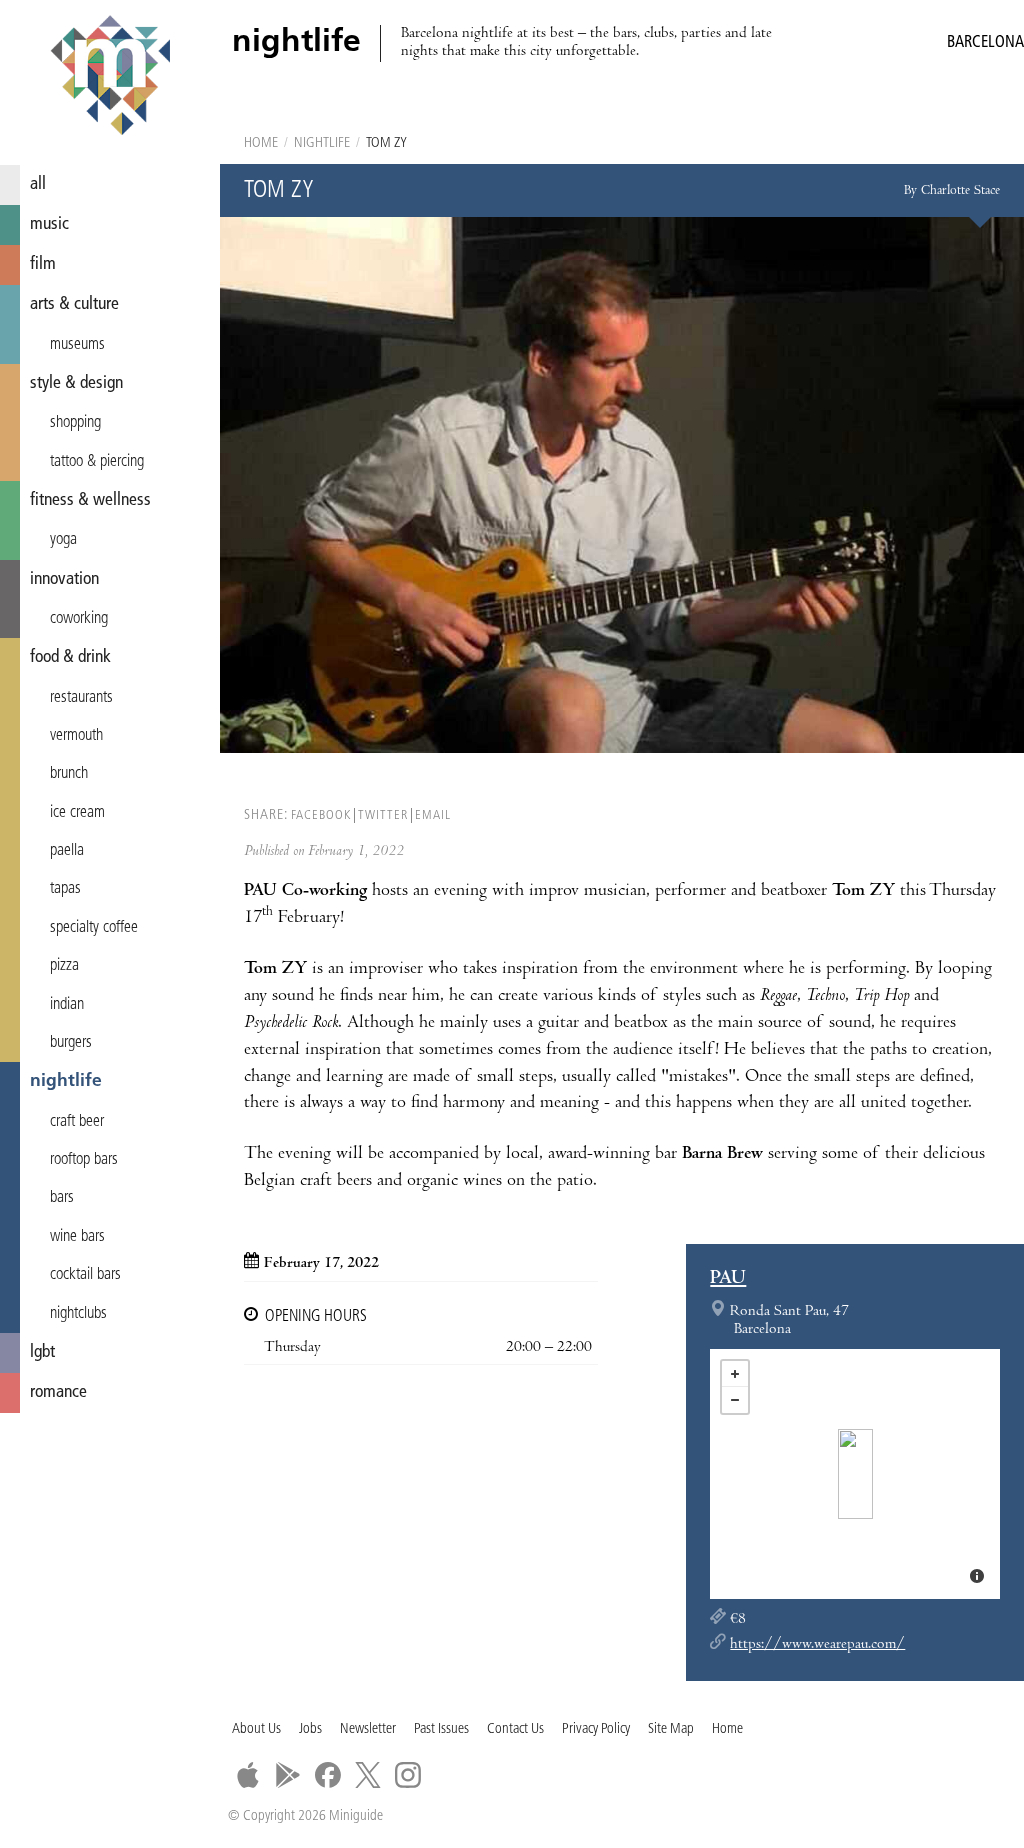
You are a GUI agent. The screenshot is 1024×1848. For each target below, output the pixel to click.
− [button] (735, 1400)
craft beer (77, 1122)
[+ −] (855, 1474)
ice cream (77, 813)
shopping (75, 423)
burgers (71, 1043)
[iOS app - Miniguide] (248, 1775)
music (49, 224)
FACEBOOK (321, 815)
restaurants (81, 698)
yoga (63, 540)
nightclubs (78, 1314)
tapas (65, 889)
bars (62, 1198)
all (38, 184)
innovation (64, 579)
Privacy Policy (596, 1729)
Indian (67, 1005)
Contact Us (515, 1729)
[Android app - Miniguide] (288, 1775)
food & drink (70, 657)
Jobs (310, 1729)
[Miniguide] (110, 78)
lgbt (42, 1352)
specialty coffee (94, 928)
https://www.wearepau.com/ (817, 1645)
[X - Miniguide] (368, 1775)
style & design (76, 383)
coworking (79, 619)
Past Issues (441, 1729)
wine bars (77, 1237)
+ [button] (735, 1374)
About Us (256, 1729)
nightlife (66, 1081)
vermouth (76, 736)
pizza (64, 966)
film (43, 264)
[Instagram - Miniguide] (408, 1775)
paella (67, 851)
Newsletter (368, 1729)
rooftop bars (84, 1160)
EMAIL (433, 815)
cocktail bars (85, 1275)
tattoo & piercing (97, 462)
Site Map (671, 1729)
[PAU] (855, 1474)
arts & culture (74, 304)
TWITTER (383, 815)
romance (58, 1392)
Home (261, 143)
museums (77, 345)
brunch (69, 774)
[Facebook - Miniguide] (328, 1775)
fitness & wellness (90, 500)
